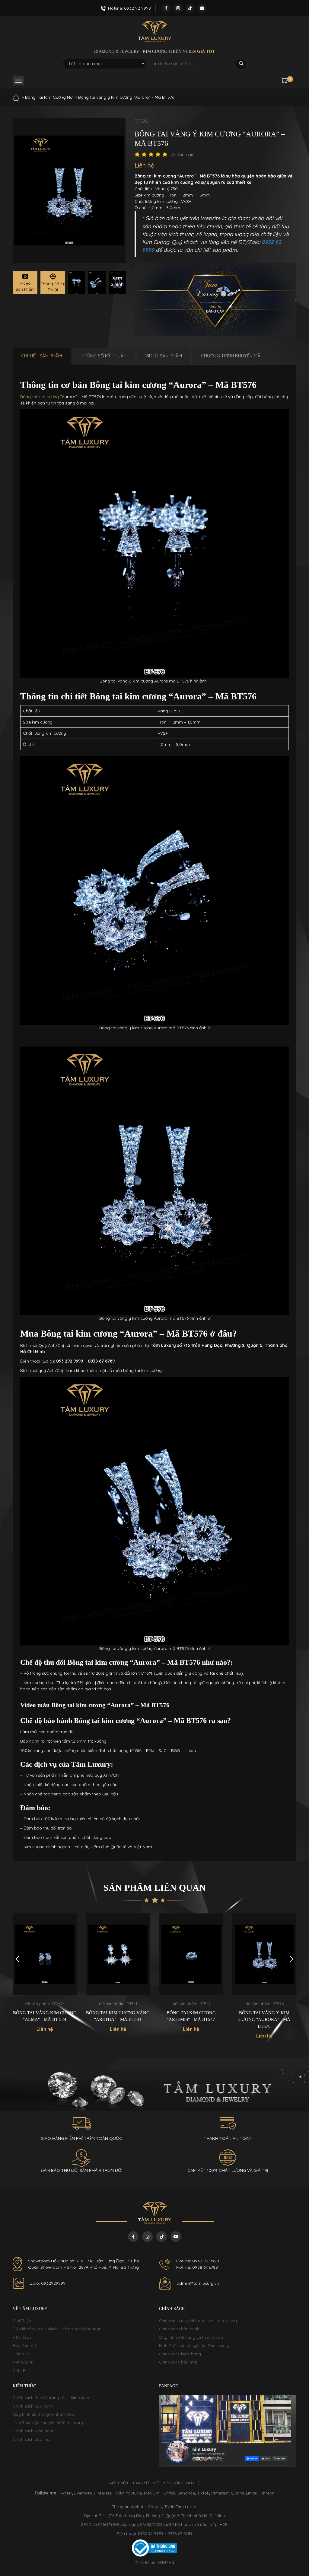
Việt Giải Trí (23, 2362)
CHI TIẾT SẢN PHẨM (41, 356)
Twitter (65, 2493)
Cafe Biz (21, 2354)
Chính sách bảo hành (179, 2329)
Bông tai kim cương (40, 397)
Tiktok (203, 2493)
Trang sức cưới (146, 2483)
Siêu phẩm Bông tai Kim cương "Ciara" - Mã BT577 (264, 2016)
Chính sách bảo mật (178, 2362)
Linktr (251, 2493)
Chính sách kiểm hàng (180, 2354)
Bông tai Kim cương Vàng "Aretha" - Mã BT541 (45, 2016)
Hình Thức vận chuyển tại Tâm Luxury (194, 2345)
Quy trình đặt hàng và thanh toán (191, 2337)
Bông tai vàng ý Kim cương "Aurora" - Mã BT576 (191, 2020)
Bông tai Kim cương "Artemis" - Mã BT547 (118, 2016)
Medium (152, 2493)
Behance (186, 2493)
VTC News (22, 2337)
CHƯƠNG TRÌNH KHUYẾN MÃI (231, 356)
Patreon (267, 2493)
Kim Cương (173, 2483)
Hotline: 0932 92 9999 (198, 2261)
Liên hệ (193, 2483)
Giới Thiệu (22, 2321)
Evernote (83, 2493)
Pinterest (103, 2493)
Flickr (119, 2493)
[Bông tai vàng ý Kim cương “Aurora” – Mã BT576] (76, 283)
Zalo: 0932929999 (48, 2283)
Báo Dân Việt (25, 2345)
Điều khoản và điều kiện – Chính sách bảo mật (56, 2329)
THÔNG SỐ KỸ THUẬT (104, 356)
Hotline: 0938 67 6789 (197, 2267)
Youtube (134, 2493)
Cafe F (19, 2370)
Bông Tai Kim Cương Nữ (49, 97)
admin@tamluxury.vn (198, 2283)
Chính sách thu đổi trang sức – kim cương (198, 2321)
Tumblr (169, 2493)
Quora (237, 2493)
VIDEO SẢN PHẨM (164, 356)
